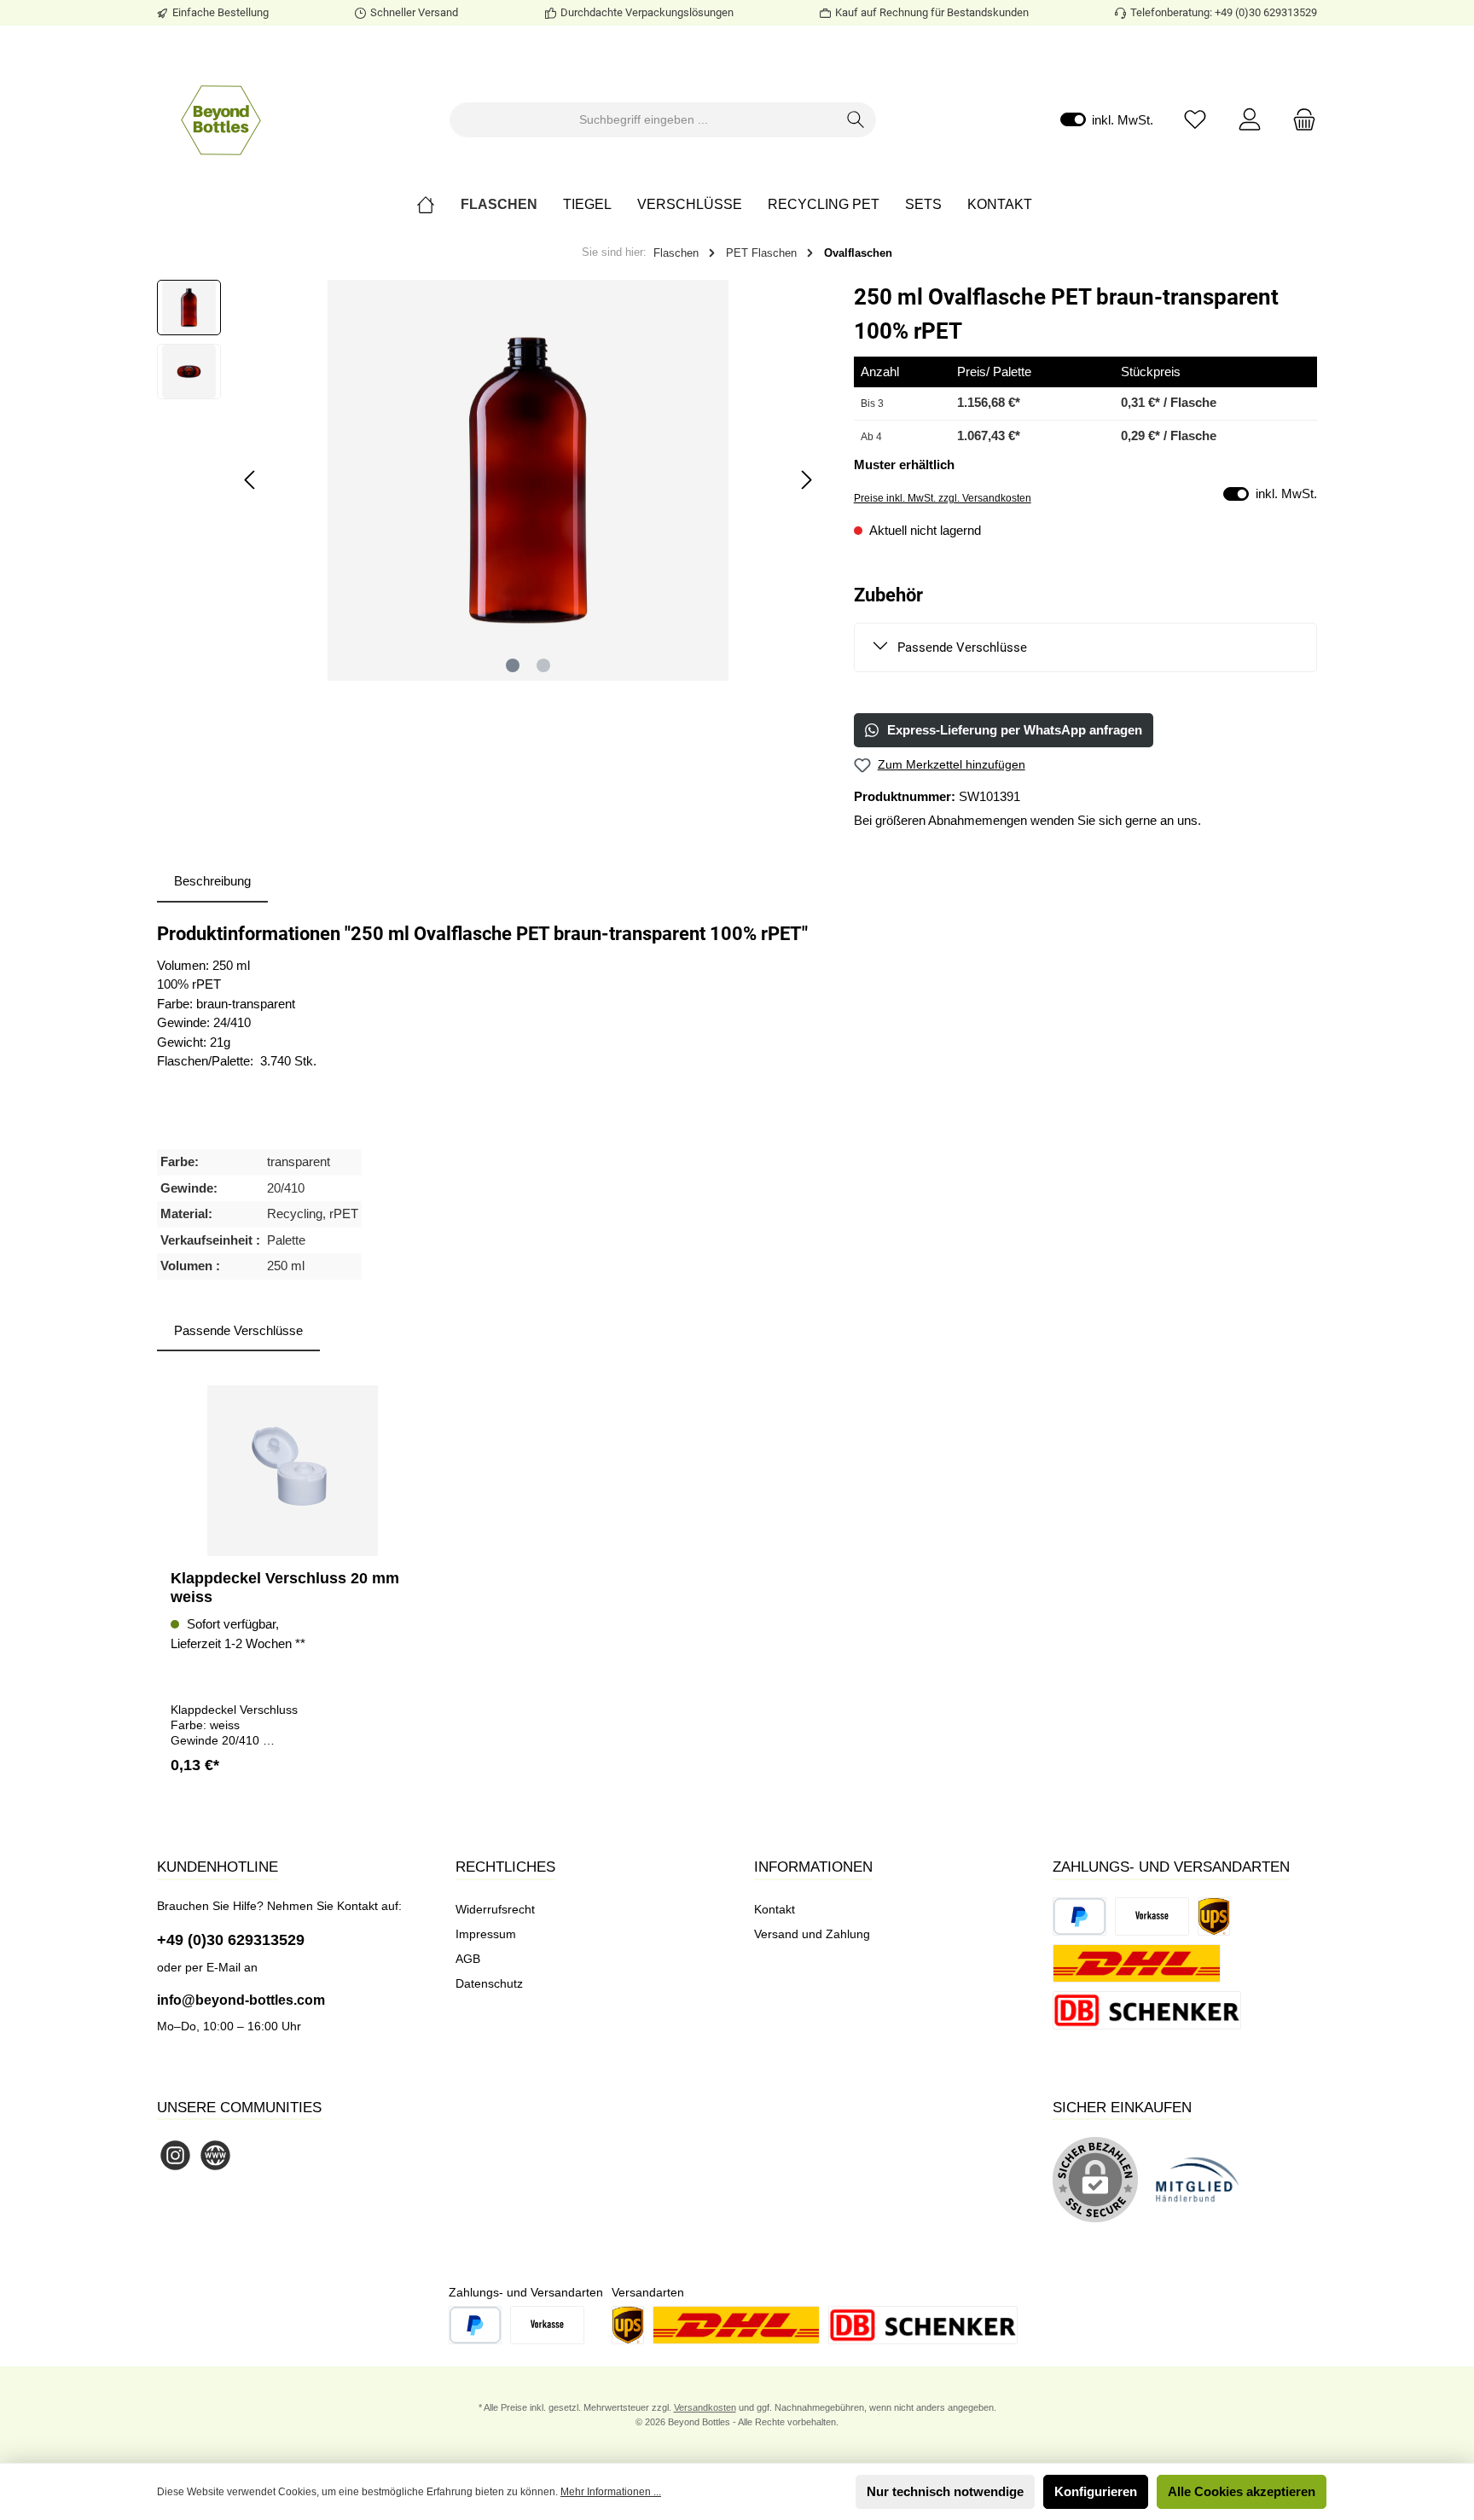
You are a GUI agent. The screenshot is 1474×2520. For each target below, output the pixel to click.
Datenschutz (489, 1983)
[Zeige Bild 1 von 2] (513, 665)
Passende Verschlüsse (962, 647)
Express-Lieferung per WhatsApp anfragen (1015, 730)
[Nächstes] (806, 480)
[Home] (438, 205)
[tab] (212, 882)
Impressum (486, 1934)
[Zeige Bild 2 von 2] (543, 665)
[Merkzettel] (1195, 120)
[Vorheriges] (251, 480)
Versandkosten (705, 2407)
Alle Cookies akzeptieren (1242, 2491)
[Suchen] (856, 120)
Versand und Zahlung (812, 1934)
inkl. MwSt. (1107, 120)
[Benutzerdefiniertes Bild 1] (1206, 2189)
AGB (468, 1959)
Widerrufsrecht (495, 1909)
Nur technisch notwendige (945, 2491)
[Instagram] (175, 2155)
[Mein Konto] (1250, 120)
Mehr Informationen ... (611, 2492)
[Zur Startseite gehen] (221, 119)
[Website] (215, 2155)
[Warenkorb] (1299, 120)
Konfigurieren (1096, 2491)
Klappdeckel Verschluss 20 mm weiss (285, 1588)
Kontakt (775, 1909)
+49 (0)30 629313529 (231, 1940)
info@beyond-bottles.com (241, 2000)
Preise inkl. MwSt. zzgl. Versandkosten (943, 498)
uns (1187, 820)
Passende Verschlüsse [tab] (238, 1330)
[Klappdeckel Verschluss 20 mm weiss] (293, 1471)
